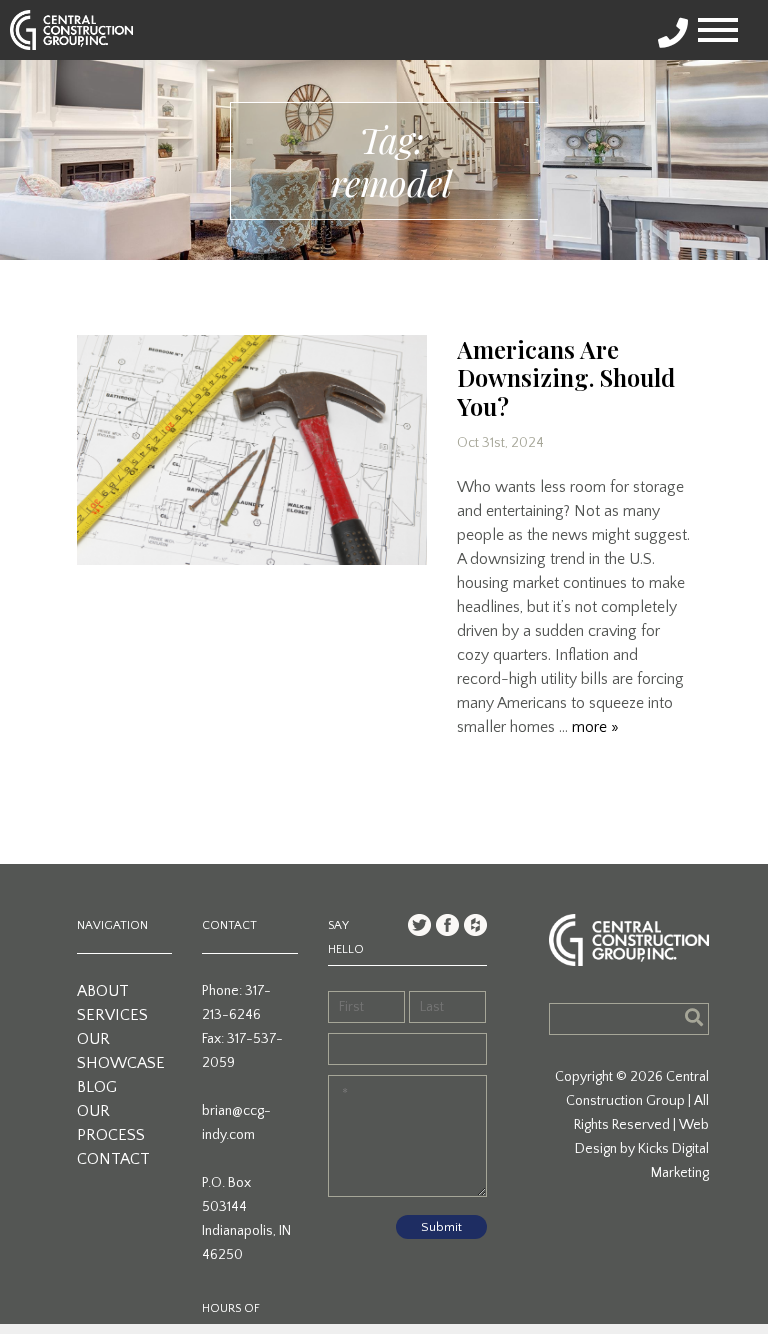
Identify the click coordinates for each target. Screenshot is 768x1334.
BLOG (97, 1087)
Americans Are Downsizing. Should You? (566, 378)
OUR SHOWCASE (121, 1051)
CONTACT (113, 1159)
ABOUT (103, 991)
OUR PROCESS (111, 1123)
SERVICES (112, 1015)
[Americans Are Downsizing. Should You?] (252, 450)
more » (595, 727)
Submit (441, 1227)
